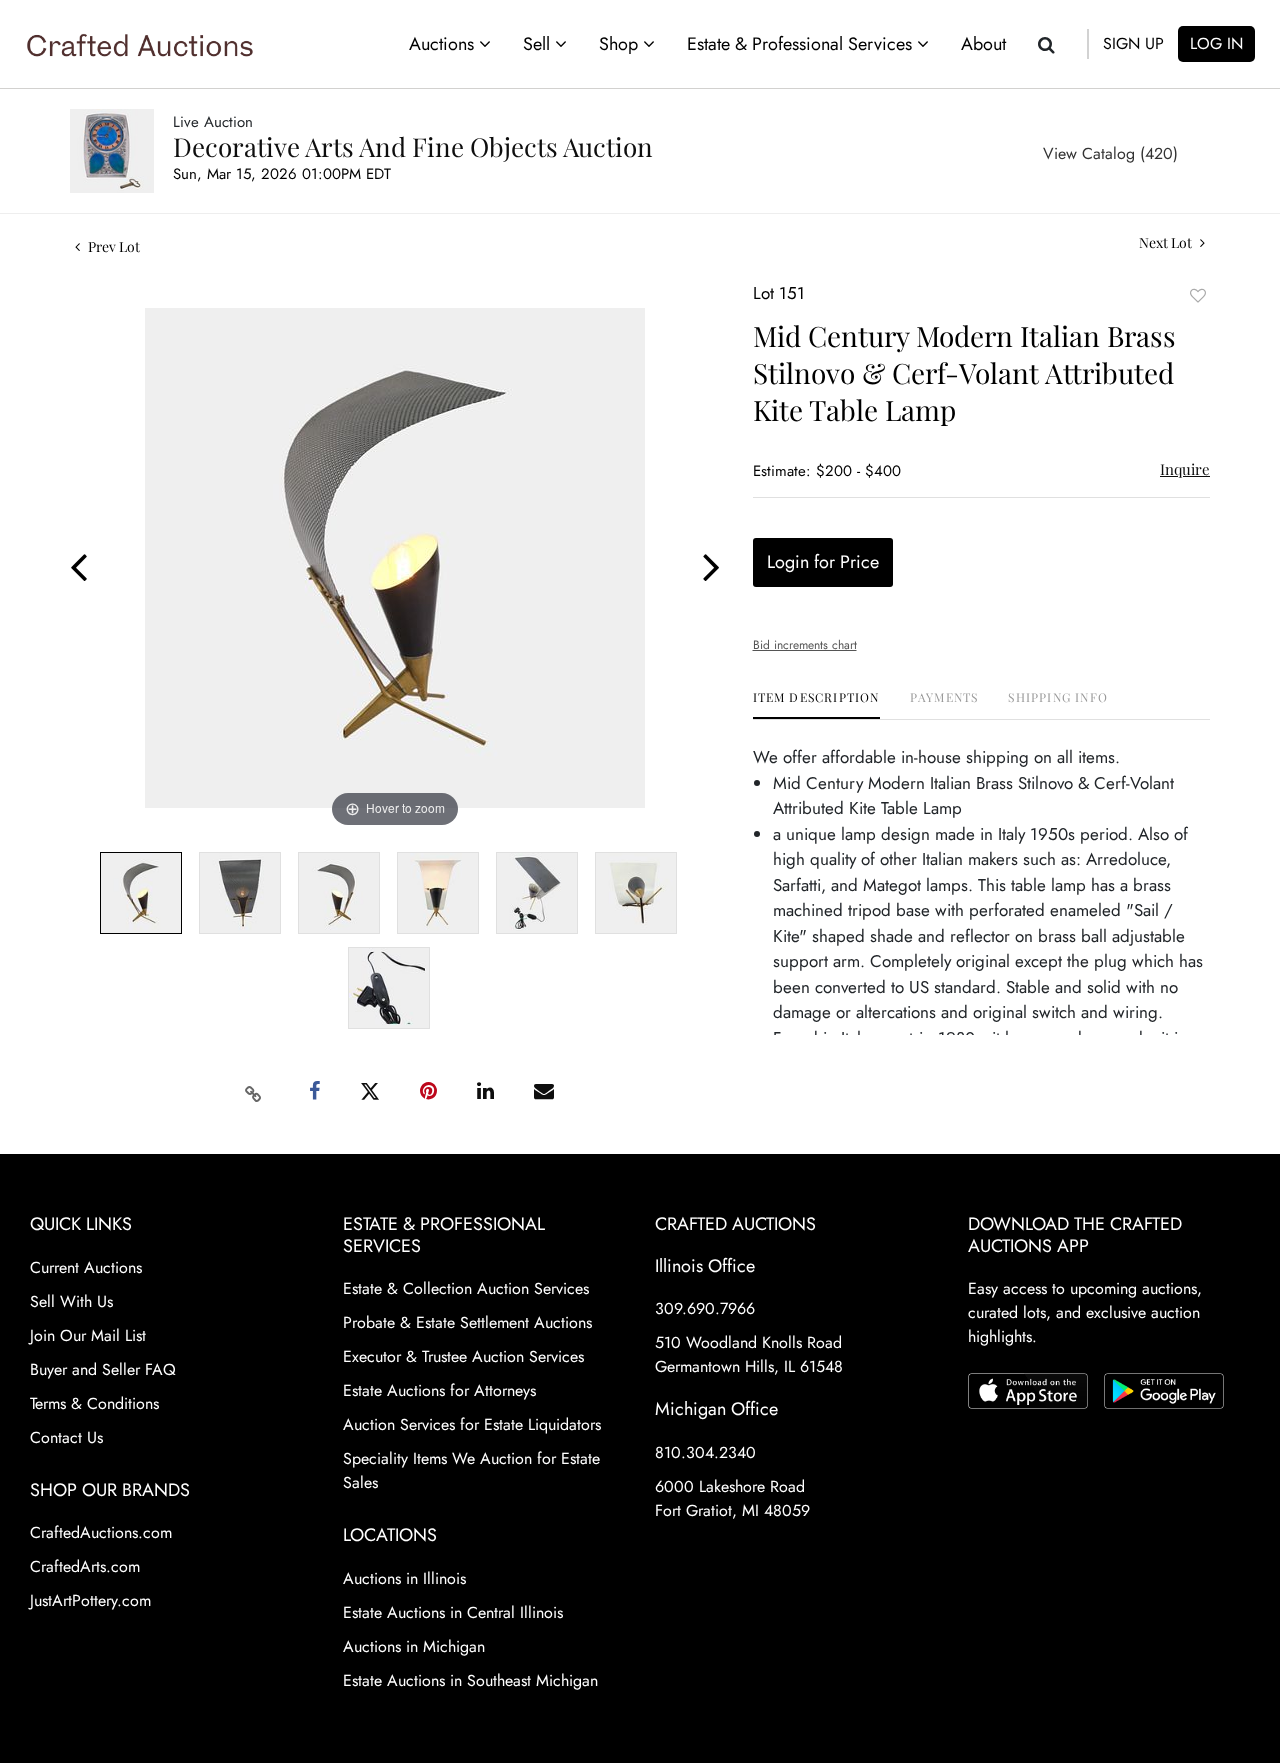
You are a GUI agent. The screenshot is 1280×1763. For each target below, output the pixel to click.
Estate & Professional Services (802, 44)
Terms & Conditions (94, 1403)
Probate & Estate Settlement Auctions (467, 1322)
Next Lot (1167, 242)
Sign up (1133, 43)
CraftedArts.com (85, 1566)
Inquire (1185, 469)
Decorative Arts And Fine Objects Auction (413, 146)
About (983, 44)
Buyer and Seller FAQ (103, 1369)
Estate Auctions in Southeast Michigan (470, 1680)
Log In (1216, 43)
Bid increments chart (805, 645)
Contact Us (66, 1437)
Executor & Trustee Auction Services (463, 1356)
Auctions (444, 44)
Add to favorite (1198, 295)
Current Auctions (86, 1267)
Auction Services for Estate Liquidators (472, 1424)
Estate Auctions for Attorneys (439, 1390)
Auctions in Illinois (404, 1578)
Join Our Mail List (88, 1335)
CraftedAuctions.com (101, 1532)
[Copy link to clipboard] (254, 1092)
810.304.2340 (705, 1452)
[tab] (816, 704)
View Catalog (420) (1110, 153)
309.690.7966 (705, 1308)
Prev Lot (112, 246)
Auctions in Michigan (414, 1646)
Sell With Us (71, 1301)
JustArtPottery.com (90, 1600)
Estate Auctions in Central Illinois (453, 1612)
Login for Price (823, 562)
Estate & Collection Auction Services (466, 1288)
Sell (539, 44)
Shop (621, 44)
